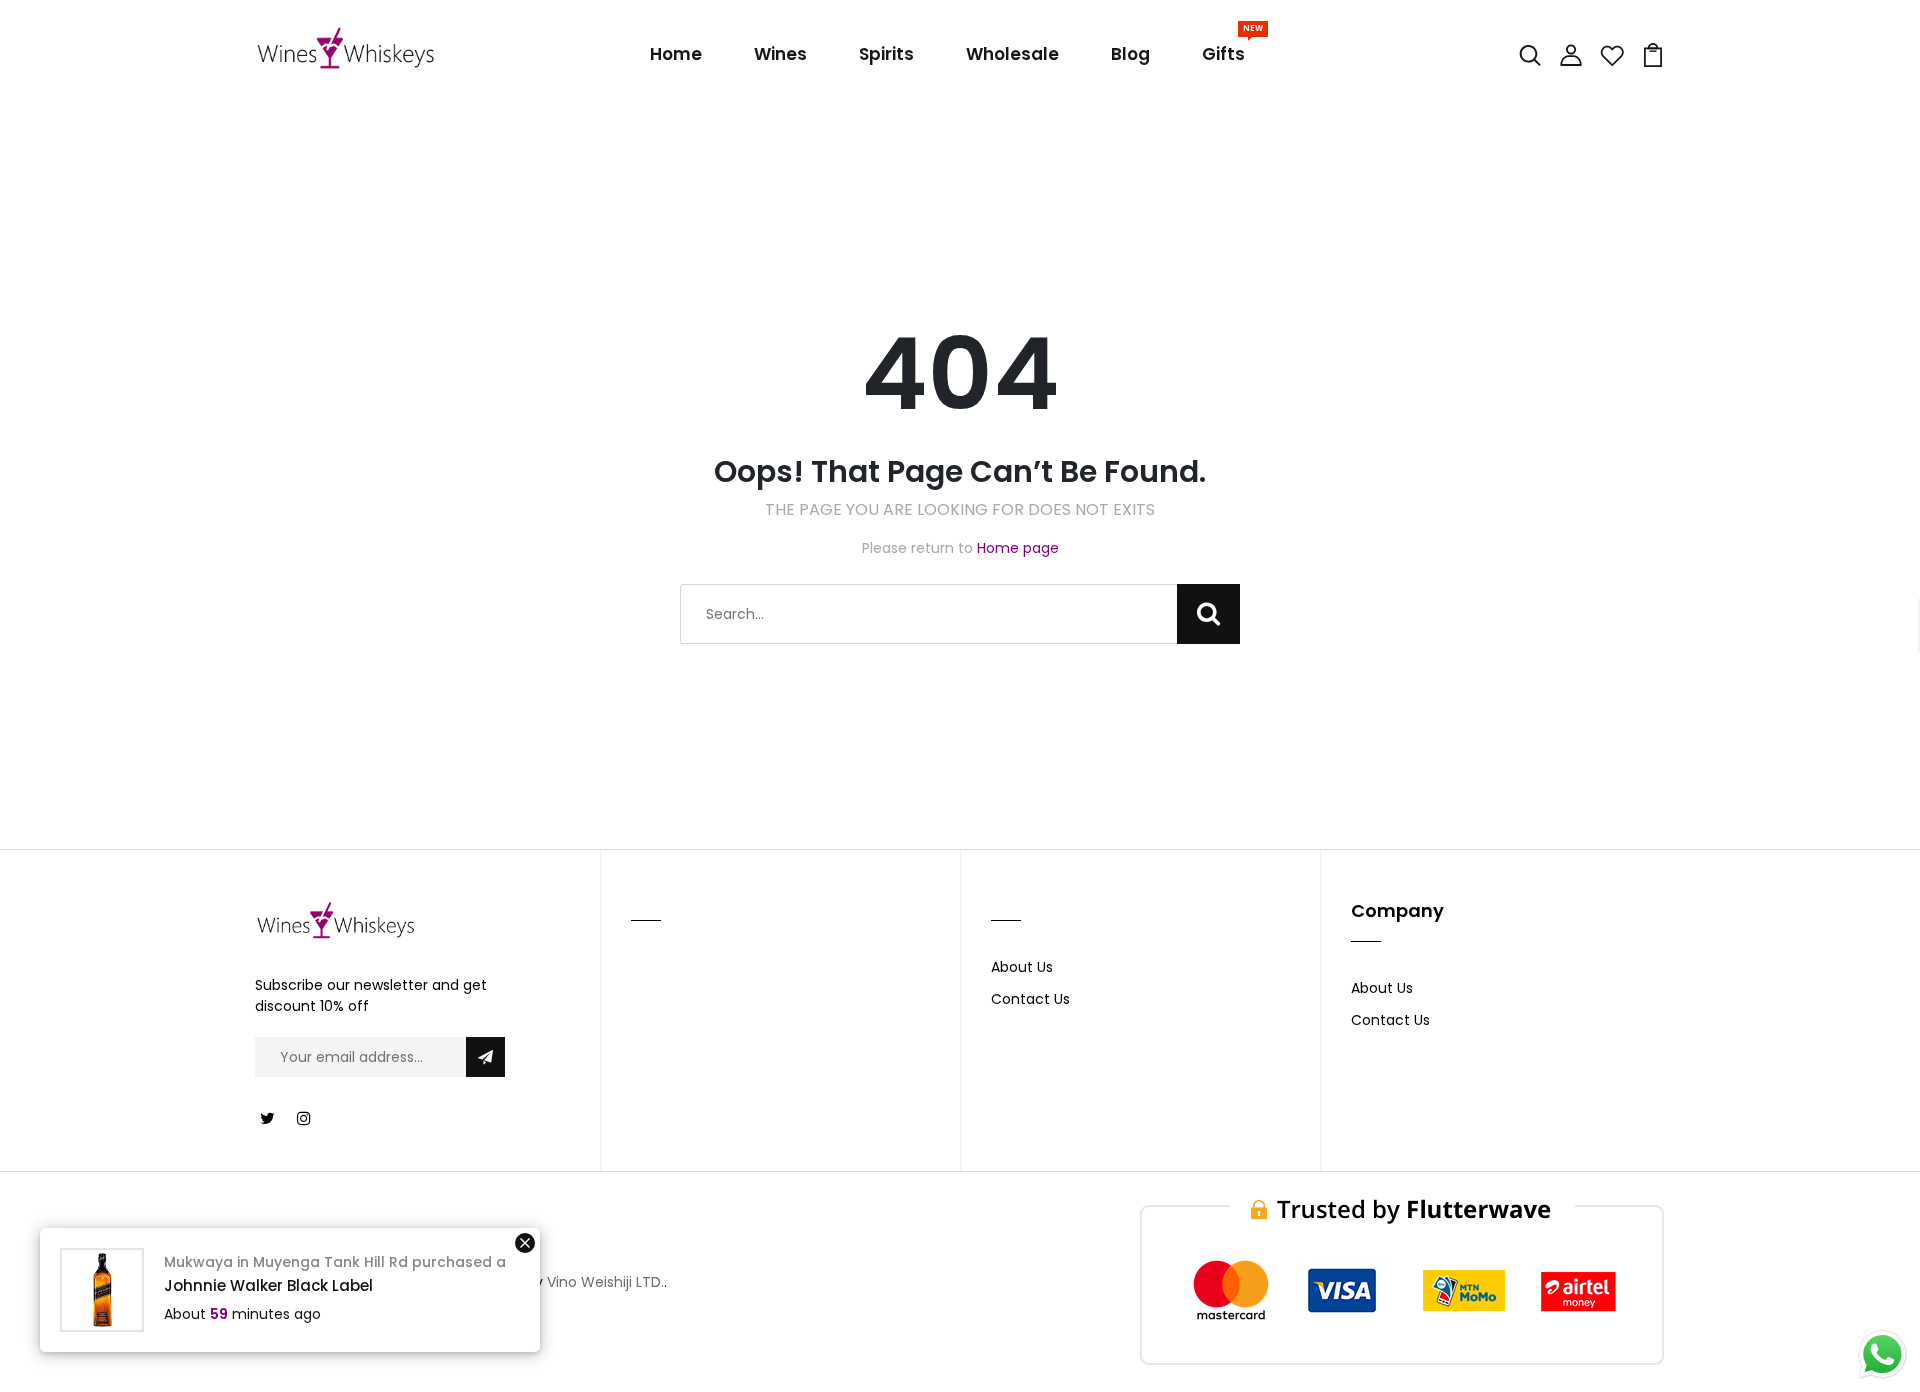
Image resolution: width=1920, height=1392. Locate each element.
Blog (1130, 54)
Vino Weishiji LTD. (605, 1282)
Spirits (886, 54)
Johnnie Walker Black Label (268, 1285)
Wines (780, 54)
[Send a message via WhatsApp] (1882, 1354)
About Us (1022, 967)
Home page (1018, 548)
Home (676, 54)
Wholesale (1012, 54)
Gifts (1227, 50)
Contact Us (1030, 999)
